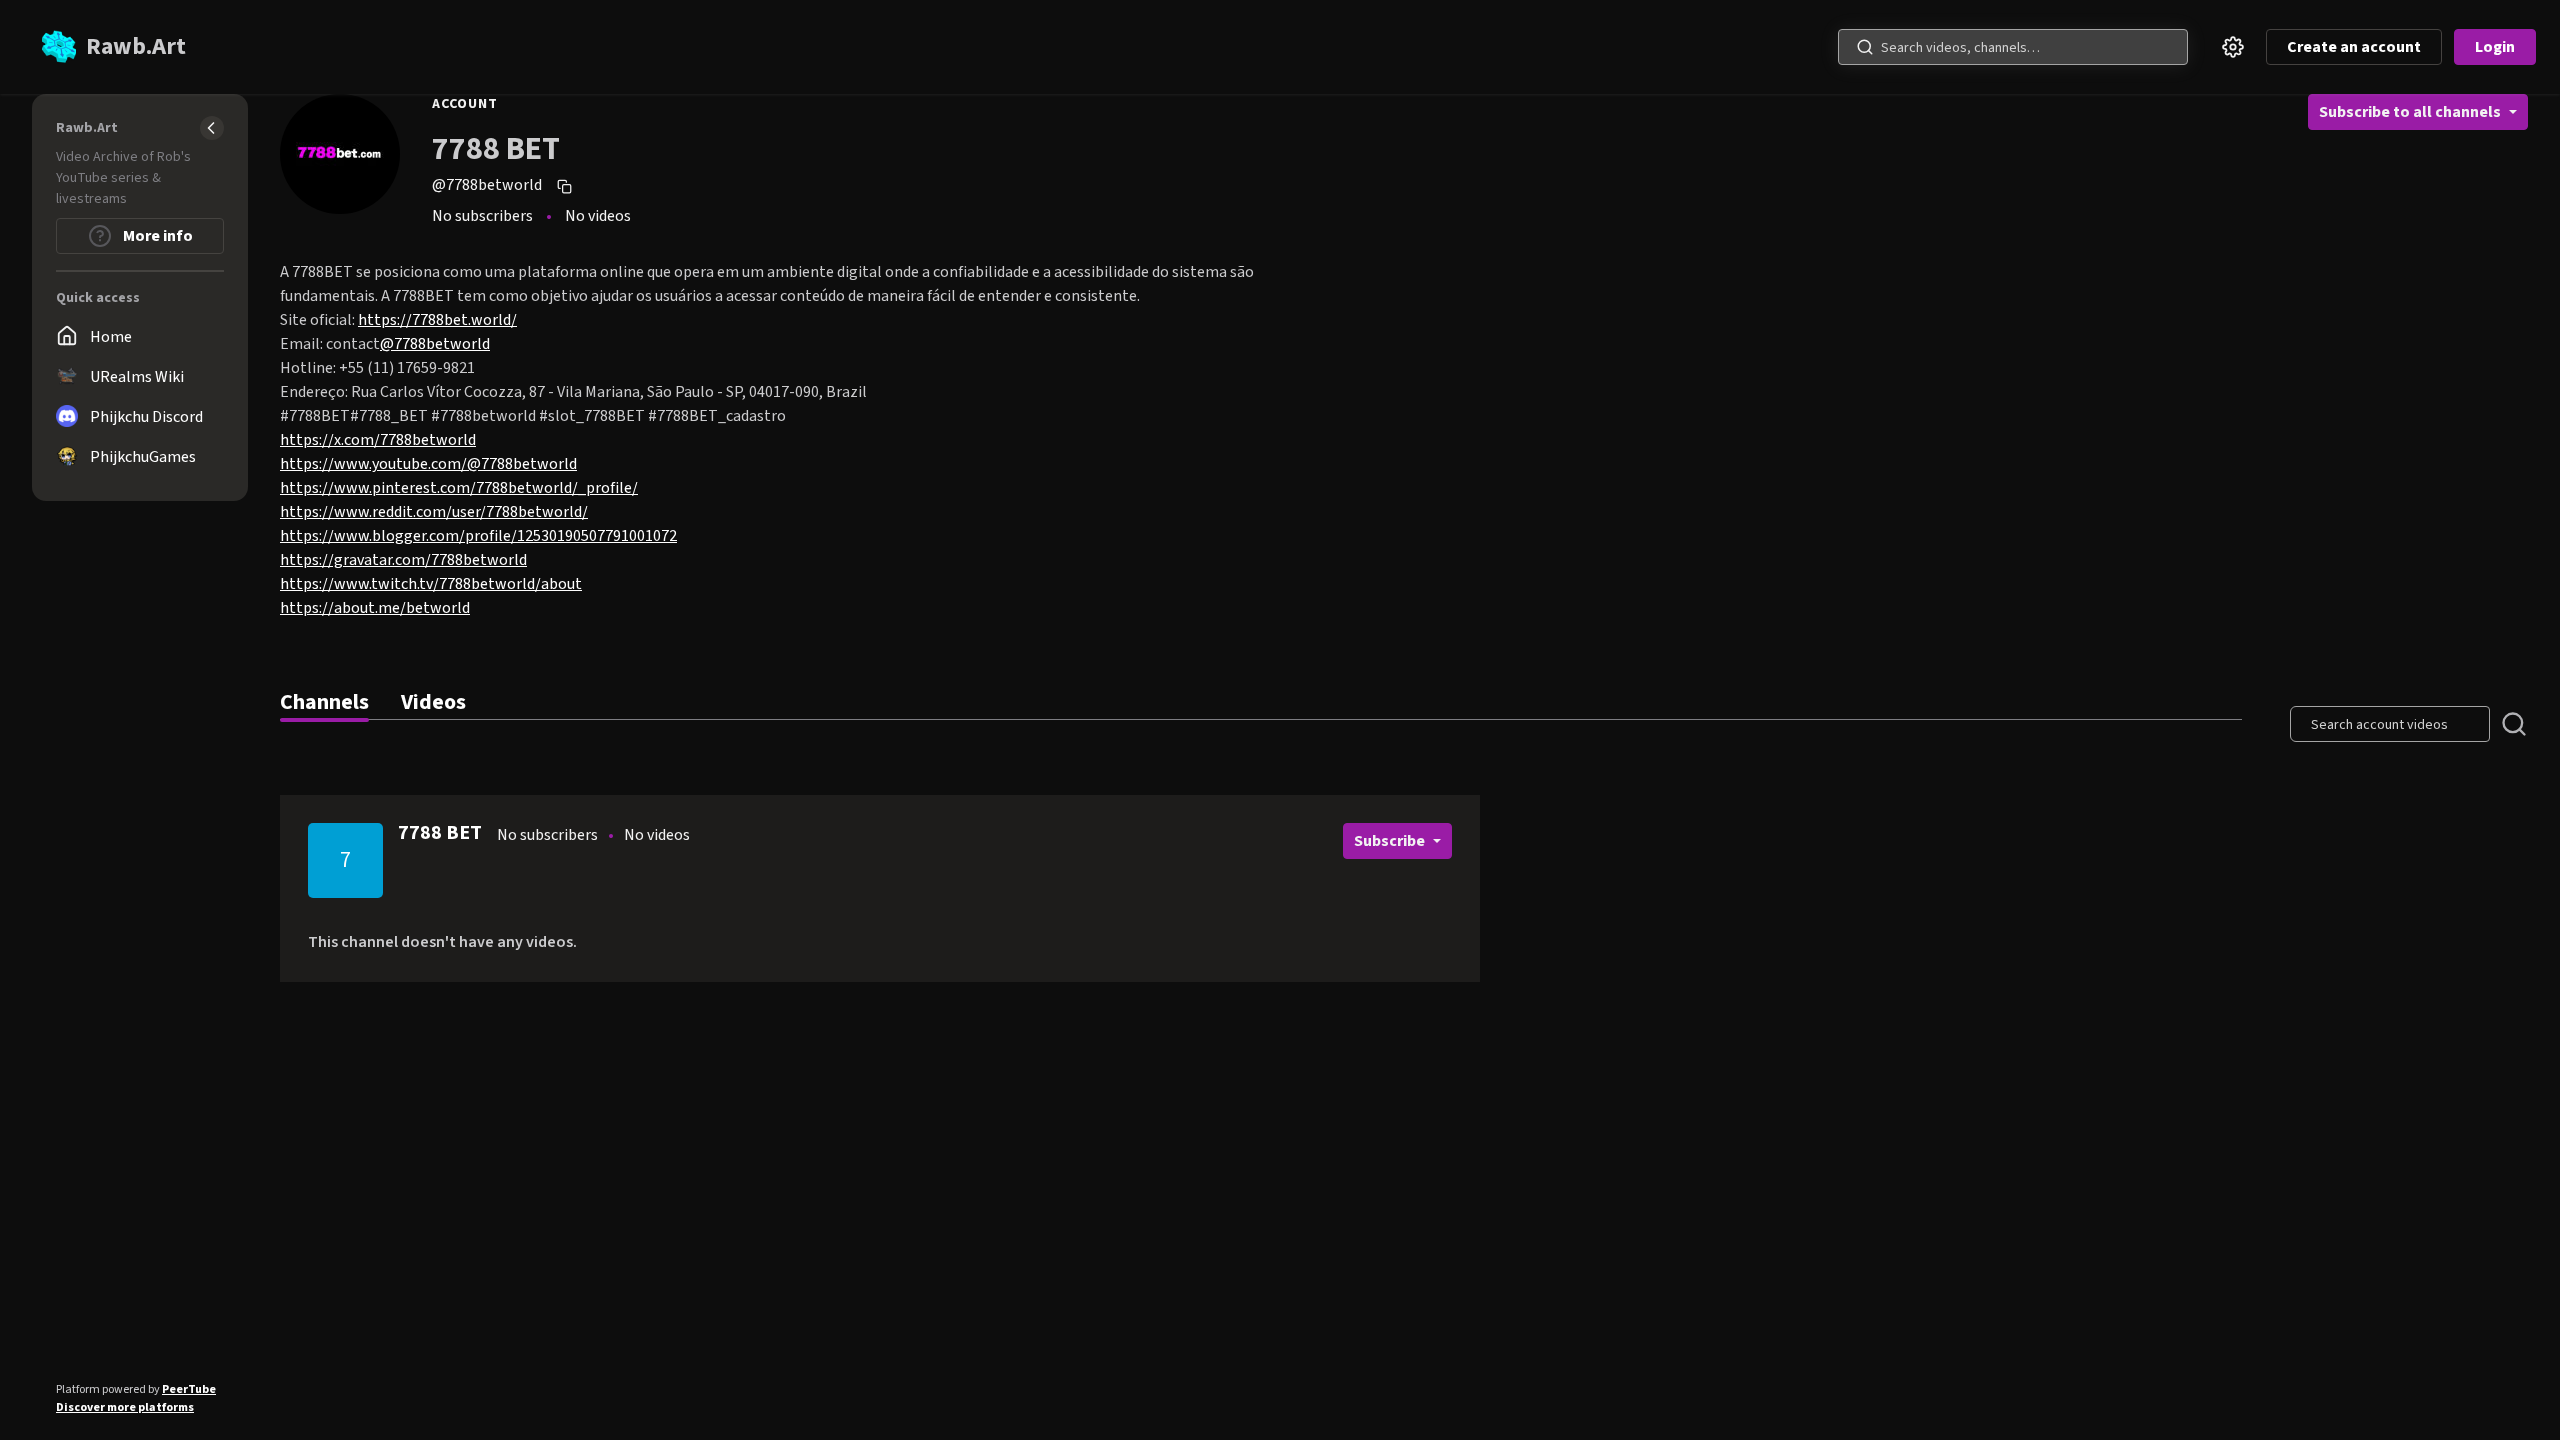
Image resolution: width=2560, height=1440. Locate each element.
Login (2495, 47)
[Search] (1865, 47)
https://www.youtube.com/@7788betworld (428, 464)
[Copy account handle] (567, 186)
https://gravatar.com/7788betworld (403, 560)
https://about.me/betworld (375, 608)
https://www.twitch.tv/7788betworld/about (431, 584)
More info (156, 236)
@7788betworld (435, 344)
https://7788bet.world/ (437, 320)
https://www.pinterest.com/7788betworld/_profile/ (459, 488)
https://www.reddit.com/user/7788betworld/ (434, 512)
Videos (433, 702)
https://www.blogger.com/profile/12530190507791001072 (478, 536)
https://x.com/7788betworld (378, 440)
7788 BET (440, 833)
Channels (324, 702)
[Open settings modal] (2233, 47)
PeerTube (189, 1389)
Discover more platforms (125, 1407)
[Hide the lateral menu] (212, 128)
